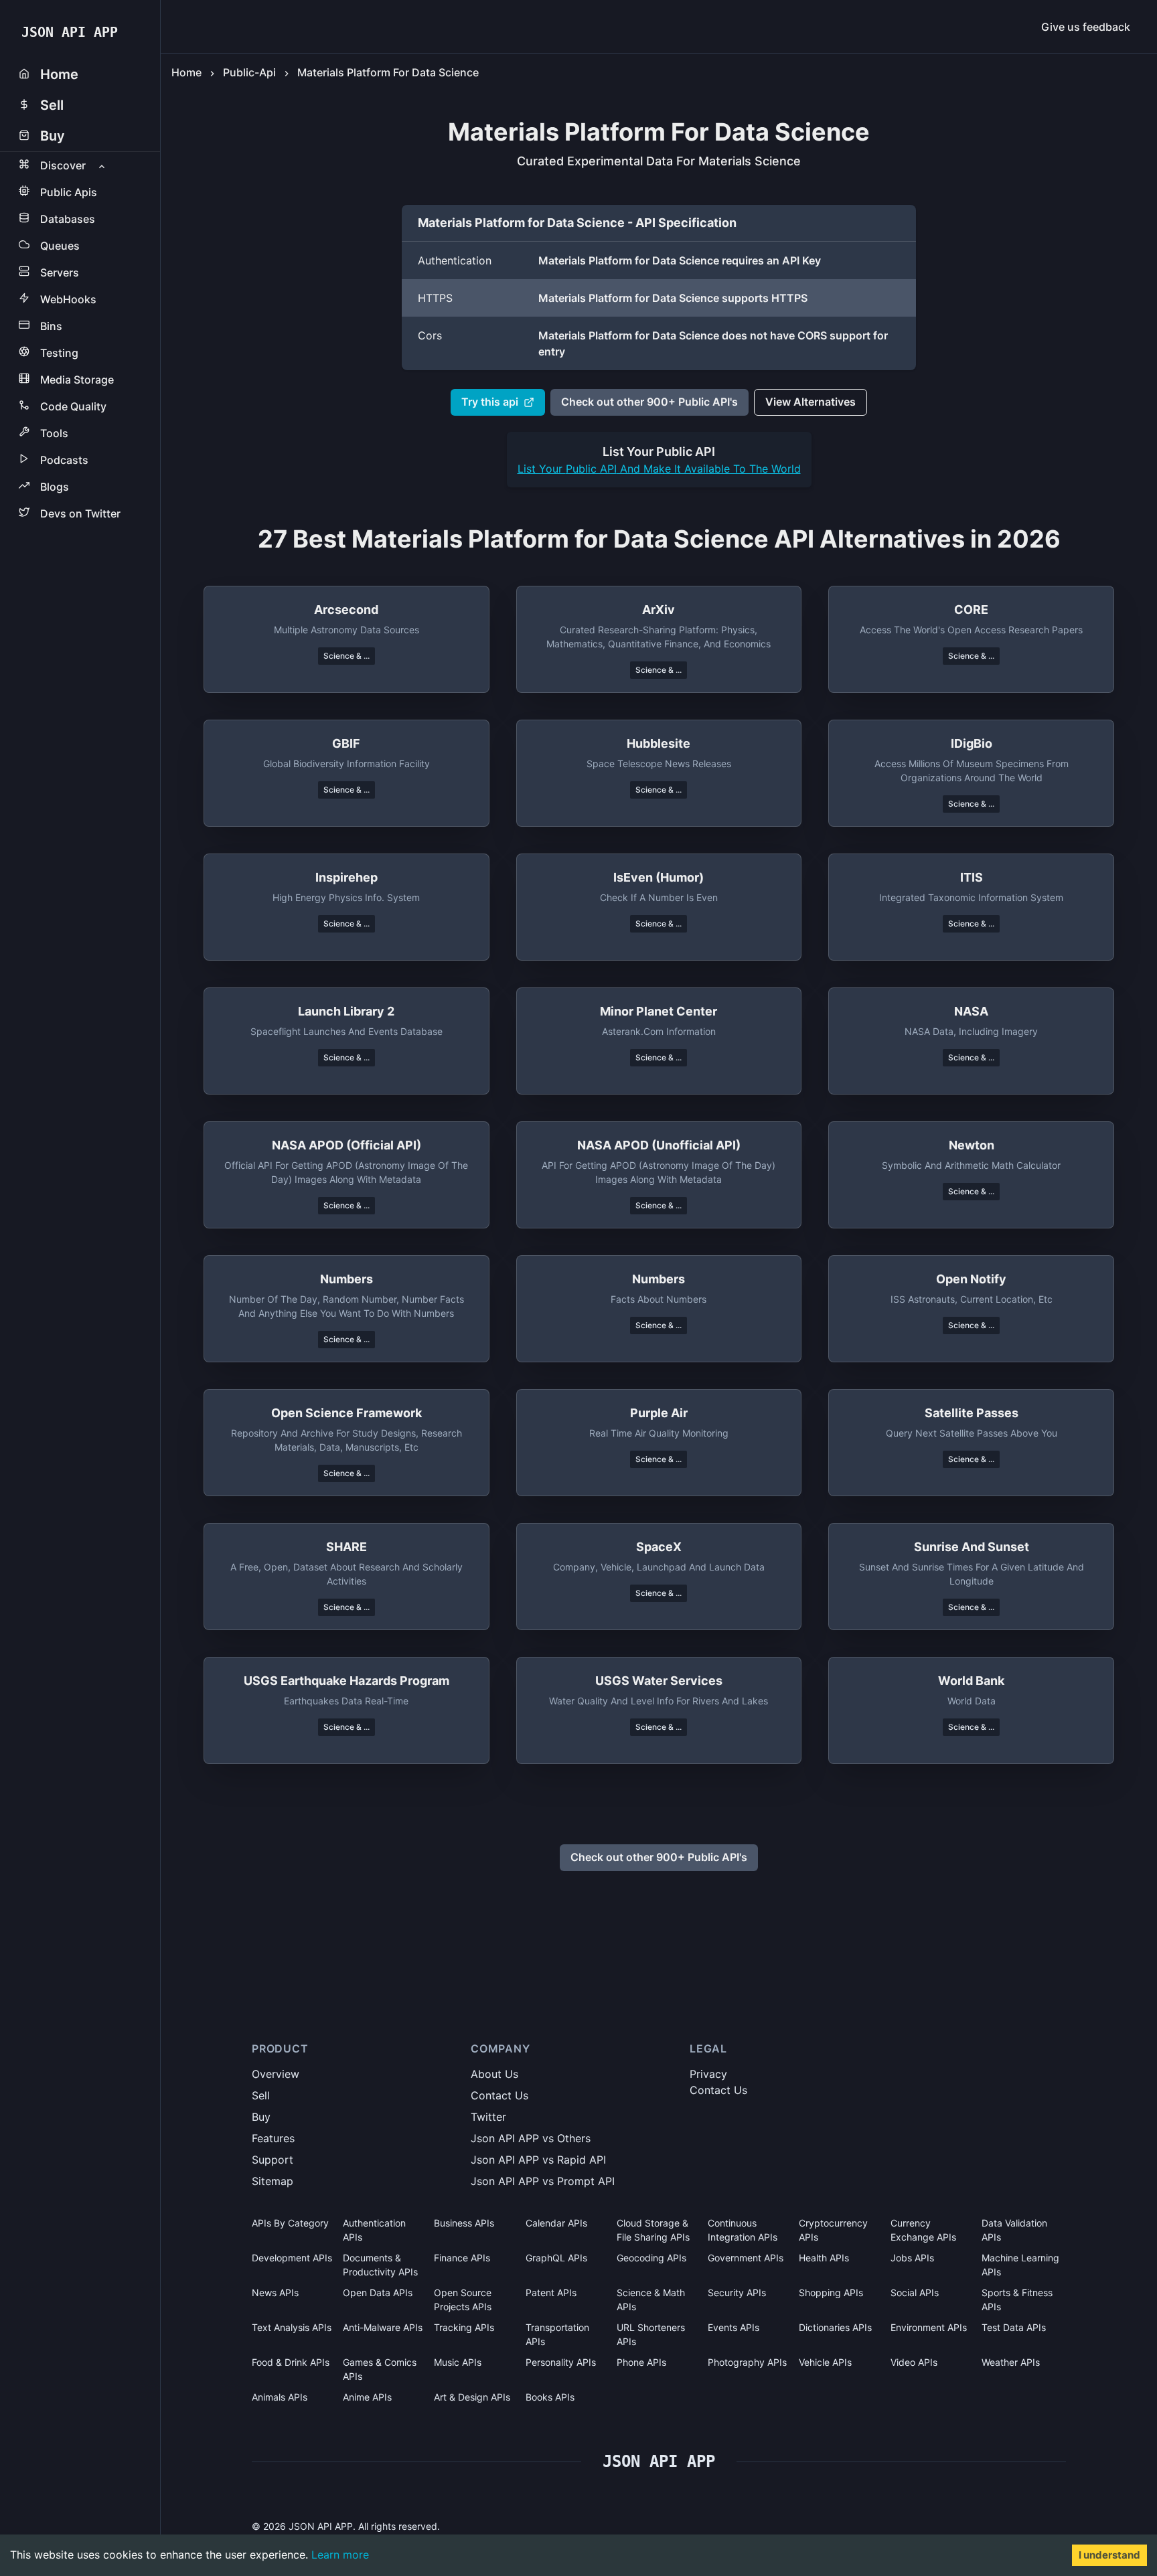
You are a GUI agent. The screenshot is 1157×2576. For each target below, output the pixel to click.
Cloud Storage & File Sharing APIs (653, 2230)
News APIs (275, 2292)
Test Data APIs (1014, 2327)
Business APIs (464, 2223)
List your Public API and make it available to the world (659, 469)
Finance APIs (462, 2258)
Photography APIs (747, 2362)
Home (186, 72)
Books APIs (550, 2397)
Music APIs (458, 2362)
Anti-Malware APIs (383, 2327)
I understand (1109, 2555)
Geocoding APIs (651, 2258)
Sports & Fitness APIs (1017, 2300)
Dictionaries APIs (835, 2327)
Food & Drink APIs (291, 2362)
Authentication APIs (374, 2230)
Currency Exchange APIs (923, 2230)
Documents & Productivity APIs (380, 2265)
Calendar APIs (556, 2223)
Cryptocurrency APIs (833, 2230)
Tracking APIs (464, 2327)
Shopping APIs (831, 2292)
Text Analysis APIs (292, 2327)
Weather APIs (1011, 2362)
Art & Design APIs (472, 2397)
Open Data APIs (378, 2292)
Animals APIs (280, 2397)
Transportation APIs (557, 2334)
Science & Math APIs (651, 2300)
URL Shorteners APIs (651, 2334)
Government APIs (746, 2258)
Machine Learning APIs (1020, 2265)
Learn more (340, 2555)
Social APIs (915, 2292)
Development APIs (292, 2258)
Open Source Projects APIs (463, 2300)
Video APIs (914, 2362)
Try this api (490, 402)
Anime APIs (367, 2397)
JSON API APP (70, 32)
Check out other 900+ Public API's (649, 402)
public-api (249, 72)
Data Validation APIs (1014, 2230)
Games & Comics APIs (380, 2369)
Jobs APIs (912, 2258)
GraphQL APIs (556, 2258)
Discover (63, 165)
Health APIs (824, 2258)
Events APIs (734, 2327)
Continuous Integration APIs (743, 2230)
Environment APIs (929, 2327)
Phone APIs (641, 2362)
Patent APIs (551, 2292)
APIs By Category (290, 2223)
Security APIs (737, 2292)
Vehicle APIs (825, 2362)
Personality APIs (561, 2362)
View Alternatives (811, 402)
